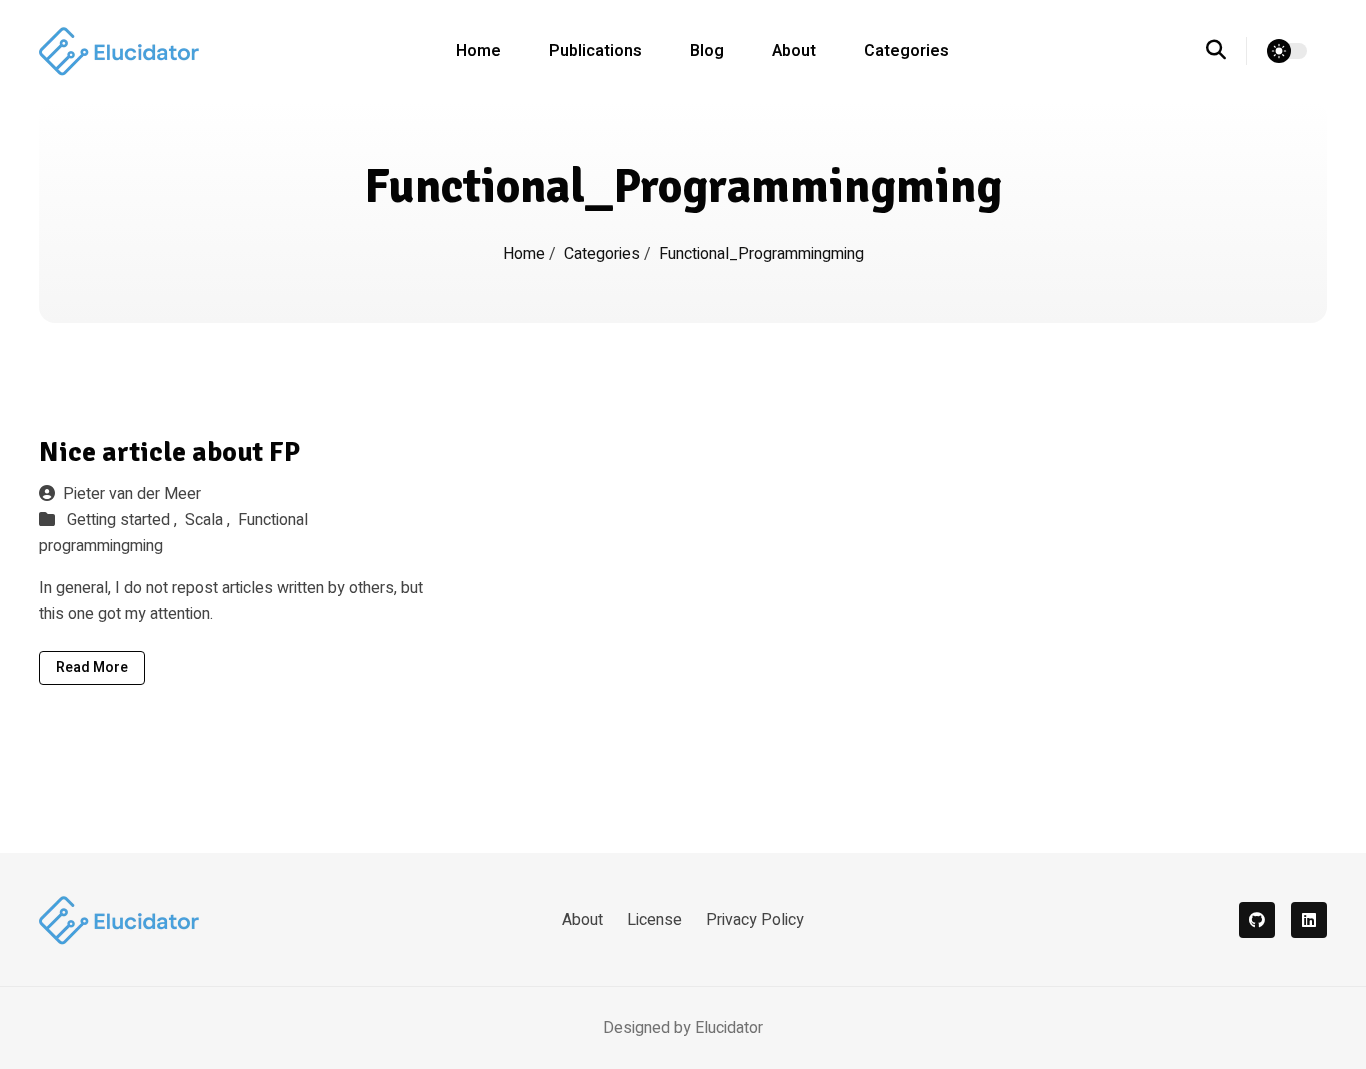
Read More (92, 667)
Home (478, 51)
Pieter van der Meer (132, 494)
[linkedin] (1309, 920)
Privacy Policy (755, 920)
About (794, 51)
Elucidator (729, 1028)
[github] (1257, 920)
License (654, 920)
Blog (707, 51)
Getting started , (124, 520)
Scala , (209, 520)
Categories (906, 51)
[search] (1226, 51)
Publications (595, 51)
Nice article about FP (169, 452)
